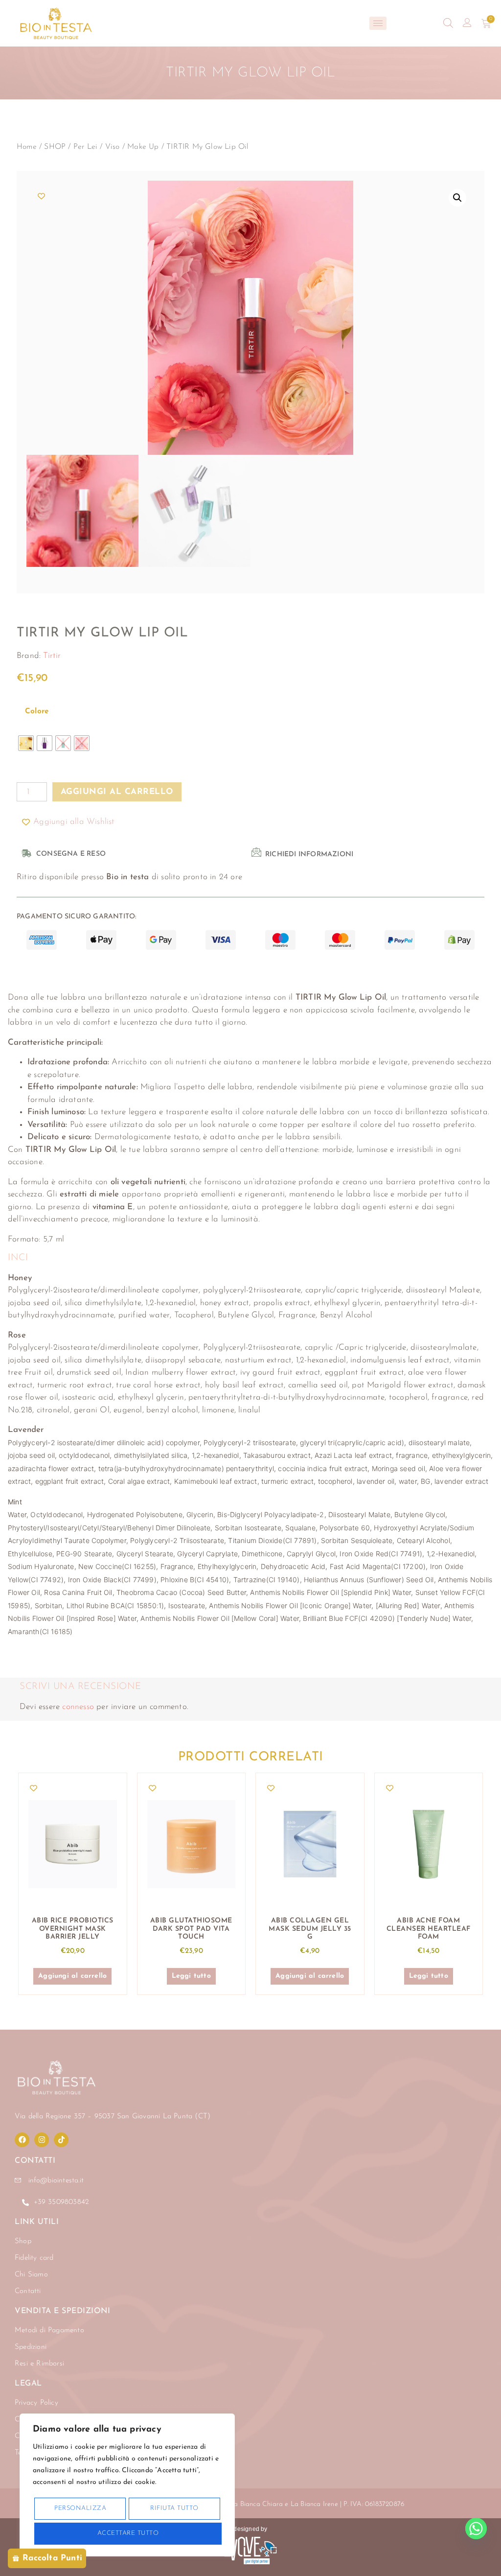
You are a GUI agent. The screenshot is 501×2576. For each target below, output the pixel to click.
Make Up (143, 147)
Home (27, 147)
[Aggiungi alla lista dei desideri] (42, 196)
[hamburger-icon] (378, 23)
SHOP (55, 147)
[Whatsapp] (476, 2529)
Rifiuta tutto (174, 2508)
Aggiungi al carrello (117, 792)
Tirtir (52, 656)
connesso (78, 1707)
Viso (113, 147)
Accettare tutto (128, 2533)
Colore (37, 712)
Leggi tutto (191, 1976)
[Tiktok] (61, 2140)
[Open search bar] (448, 23)
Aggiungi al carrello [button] (72, 1976)
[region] (127, 2485)
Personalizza (80, 2508)
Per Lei (85, 147)
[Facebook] (22, 2140)
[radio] (26, 743)
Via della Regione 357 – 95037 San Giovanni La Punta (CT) (113, 2117)
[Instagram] (42, 2140)
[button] (457, 198)
